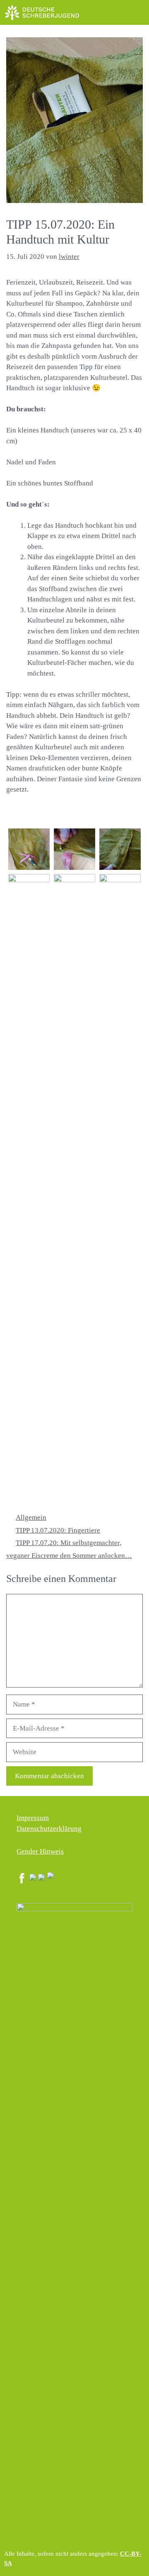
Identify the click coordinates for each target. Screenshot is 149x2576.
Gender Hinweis (40, 1851)
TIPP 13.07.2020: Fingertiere (58, 1530)
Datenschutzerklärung (49, 1829)
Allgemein (31, 1517)
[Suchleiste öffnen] (118, 12)
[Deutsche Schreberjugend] (42, 12)
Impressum (33, 1818)
